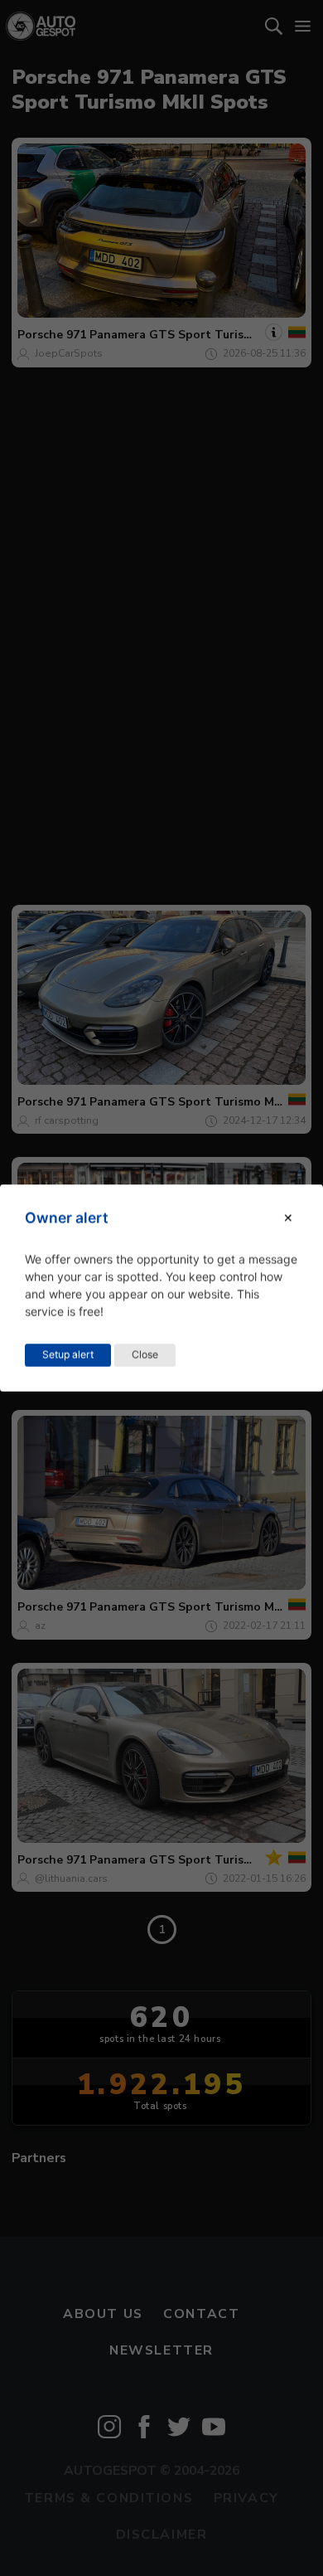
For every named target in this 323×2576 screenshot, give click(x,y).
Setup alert (68, 1355)
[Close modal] (288, 1218)
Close (145, 1355)
